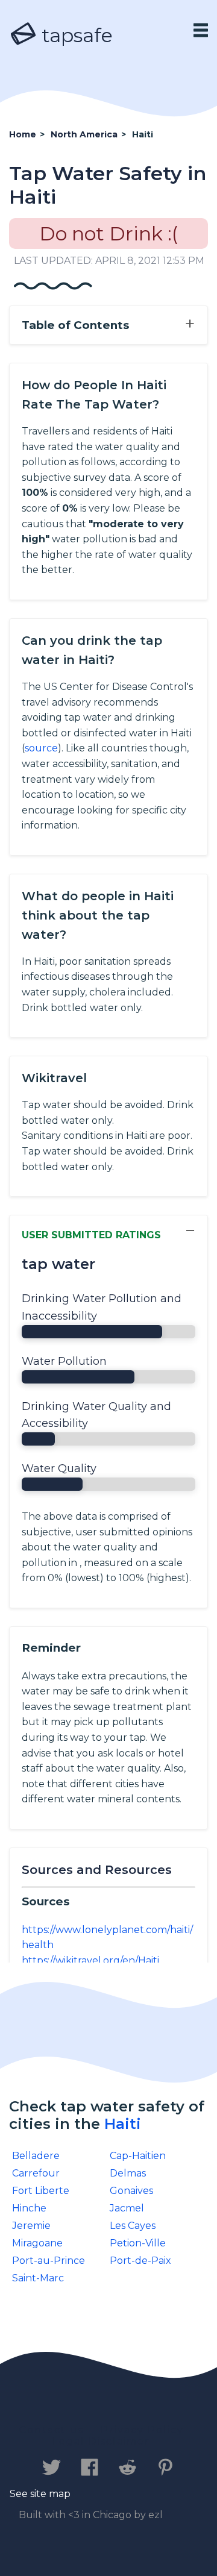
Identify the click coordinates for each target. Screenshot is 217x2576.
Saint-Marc (38, 2278)
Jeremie (31, 2226)
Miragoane (37, 2243)
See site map (40, 2494)
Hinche (29, 2208)
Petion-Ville (138, 2243)
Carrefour (36, 2173)
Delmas (128, 2173)
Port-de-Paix (140, 2261)
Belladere (36, 2156)
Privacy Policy (142, 2430)
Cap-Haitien (138, 2156)
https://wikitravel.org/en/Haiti (90, 1960)
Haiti (123, 2124)
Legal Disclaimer (101, 2441)
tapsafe (75, 35)
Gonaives (131, 2191)
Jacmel (127, 2208)
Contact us (52, 2430)
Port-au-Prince (49, 2261)
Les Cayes (133, 2226)
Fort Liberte (41, 2191)
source (41, 748)
